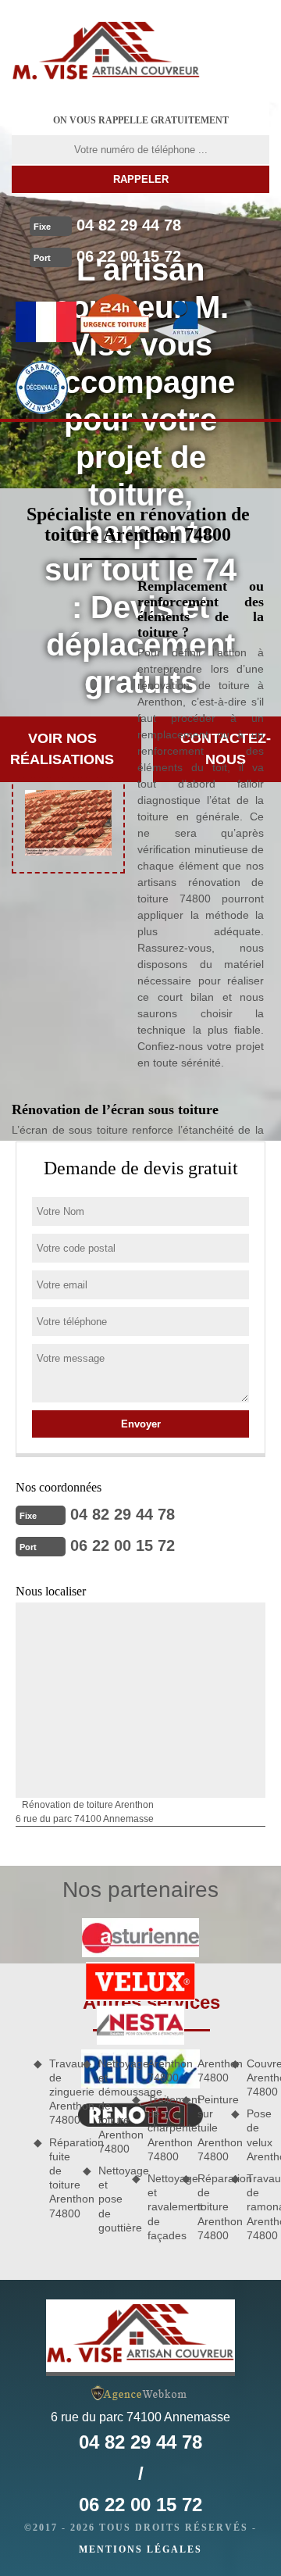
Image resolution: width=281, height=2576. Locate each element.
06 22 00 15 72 (129, 256)
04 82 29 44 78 (129, 225)
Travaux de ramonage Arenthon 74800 (258, 2207)
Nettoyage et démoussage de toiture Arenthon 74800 (110, 2106)
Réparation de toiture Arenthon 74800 (209, 2207)
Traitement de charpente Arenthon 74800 (159, 2128)
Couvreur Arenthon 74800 (258, 2078)
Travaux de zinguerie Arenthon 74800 (60, 2092)
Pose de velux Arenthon (258, 2135)
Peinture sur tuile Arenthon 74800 (209, 2128)
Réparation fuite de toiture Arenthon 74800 (60, 2178)
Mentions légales (140, 2549)
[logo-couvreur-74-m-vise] (106, 51)
